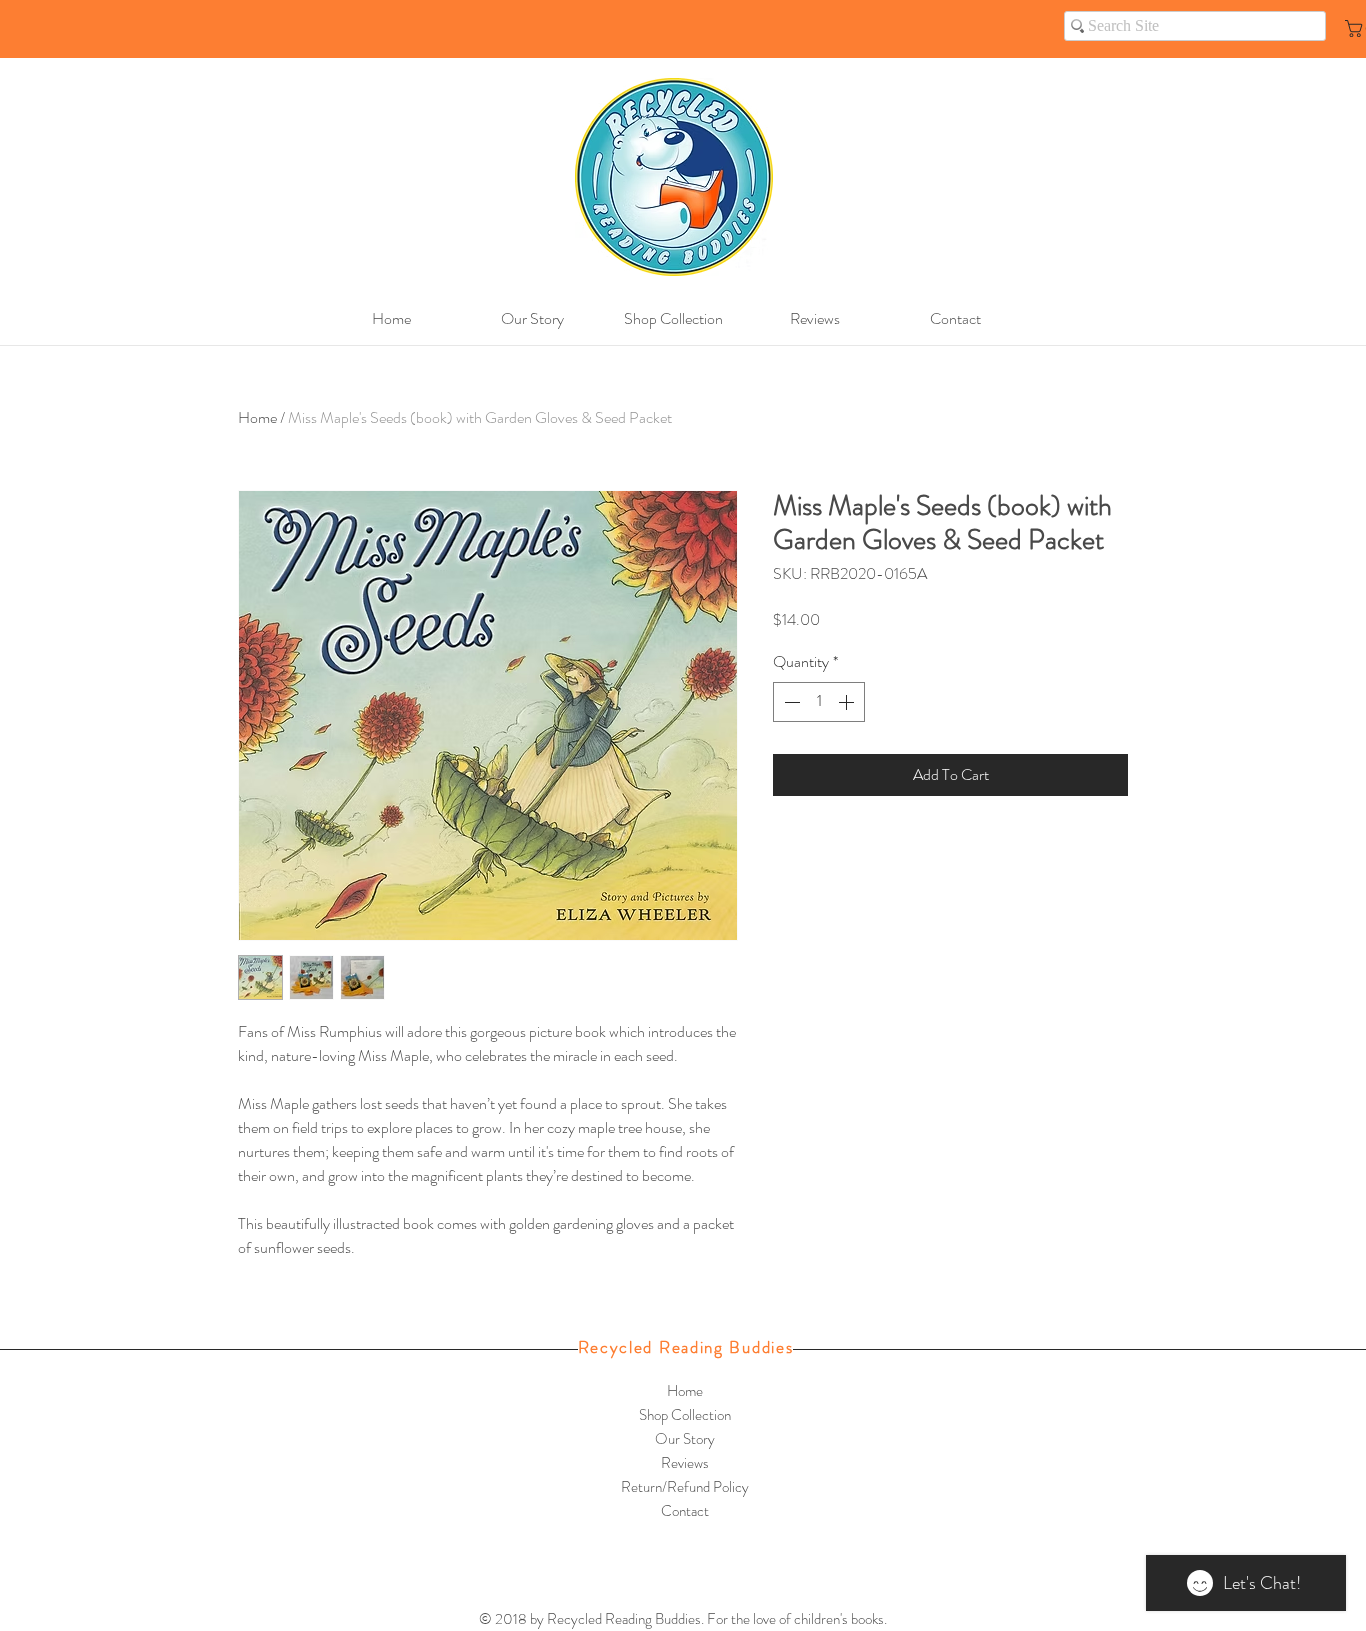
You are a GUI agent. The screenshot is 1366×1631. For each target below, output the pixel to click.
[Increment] (848, 702)
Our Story (685, 1439)
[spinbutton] (819, 702)
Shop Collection (685, 1415)
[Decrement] (790, 702)
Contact (685, 1511)
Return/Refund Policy (685, 1487)
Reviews (685, 1463)
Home (257, 417)
